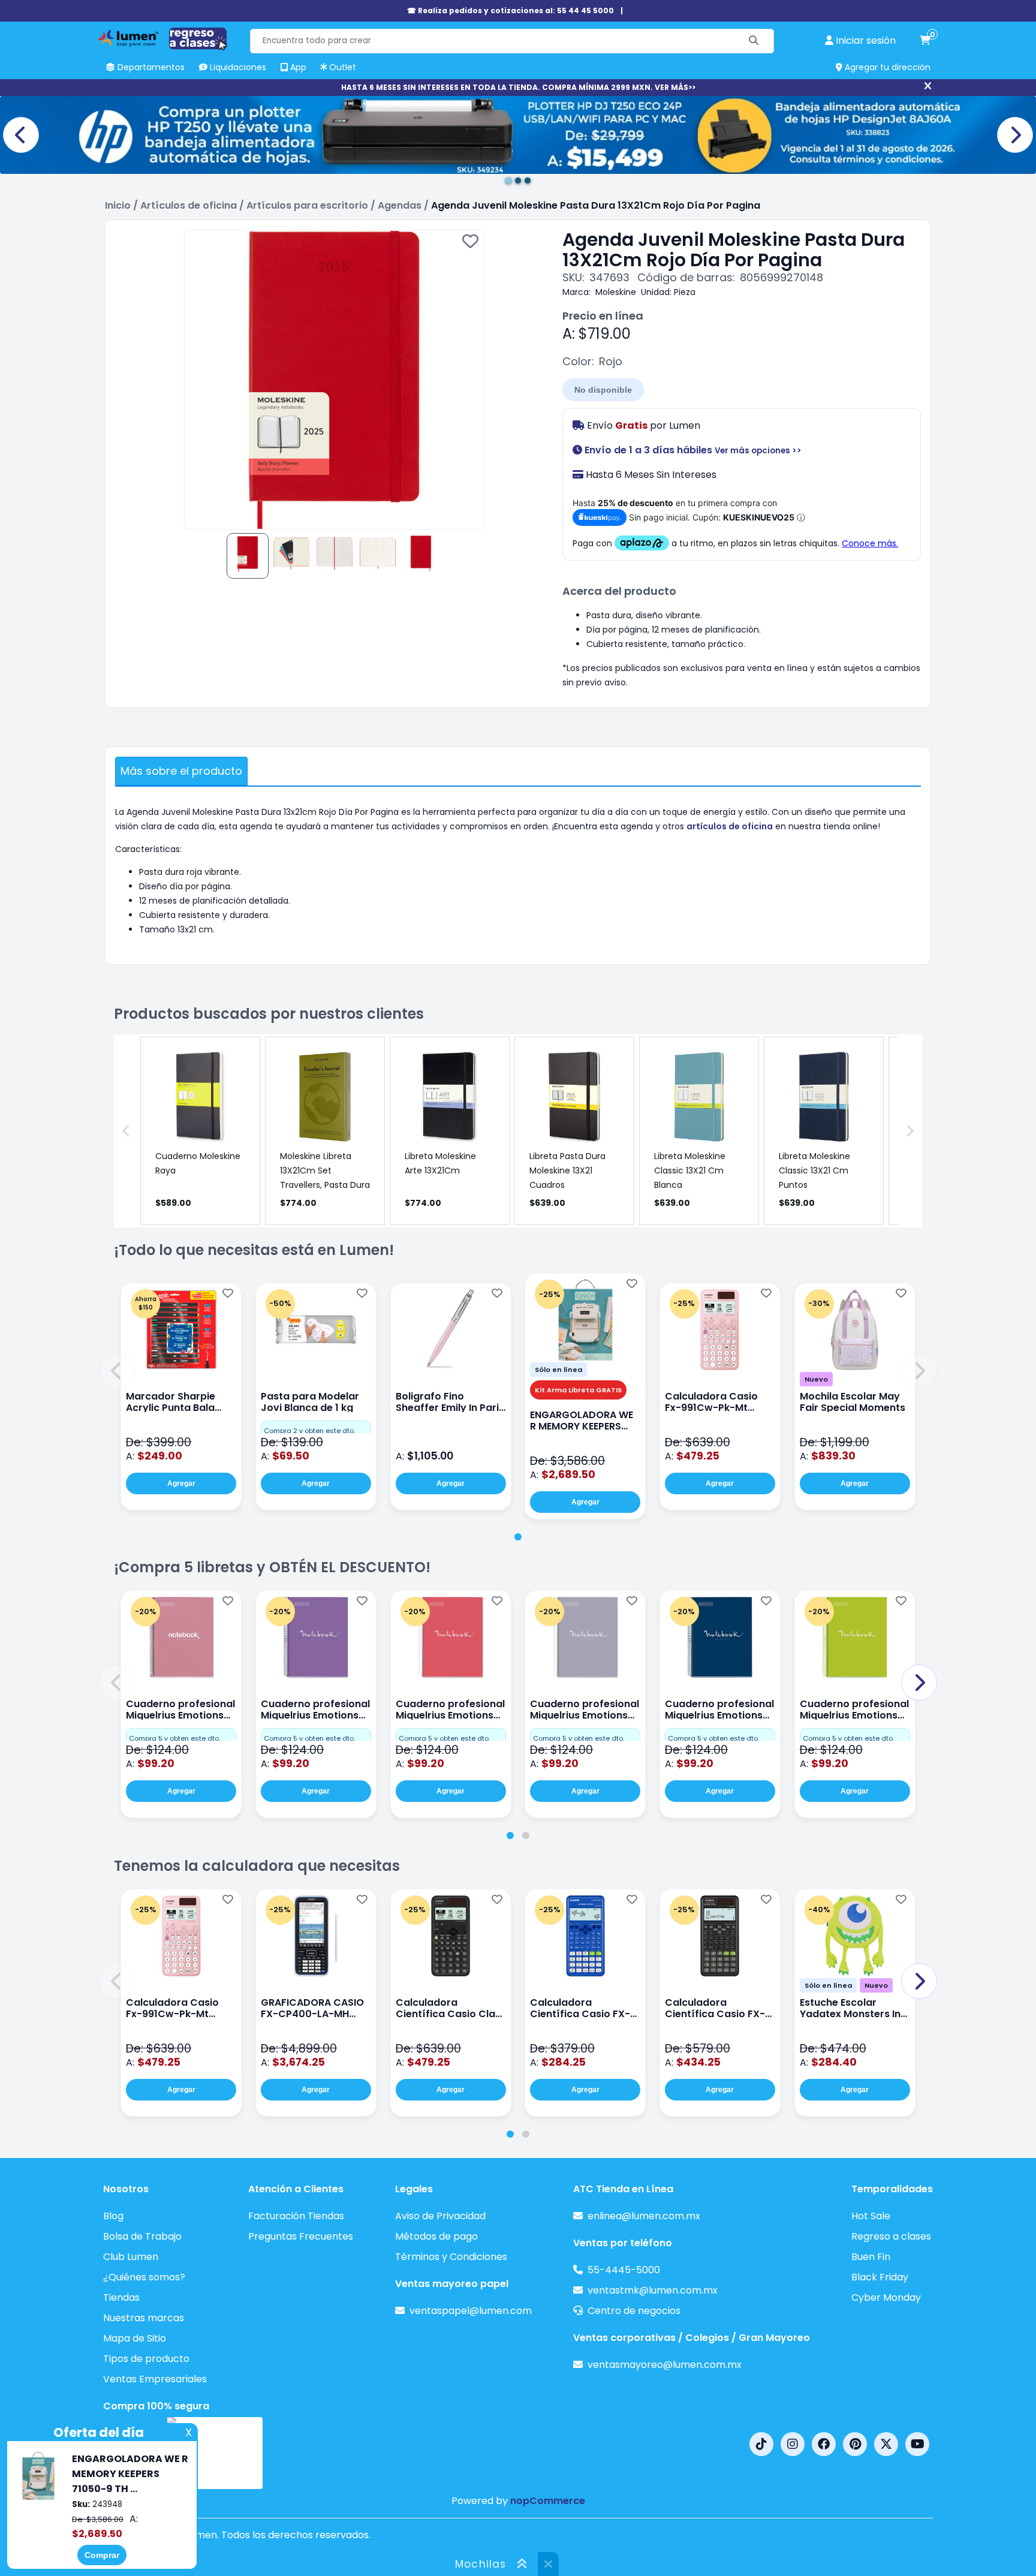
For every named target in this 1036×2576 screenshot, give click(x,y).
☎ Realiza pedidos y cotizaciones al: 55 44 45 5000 (511, 10)
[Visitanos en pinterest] (855, 2444)
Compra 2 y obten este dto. (309, 1431)
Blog (113, 2216)
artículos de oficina (730, 826)
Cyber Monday (886, 2297)
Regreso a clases (891, 2236)
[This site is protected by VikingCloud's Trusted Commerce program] (215, 2453)
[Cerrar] (928, 86)
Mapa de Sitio (135, 2338)
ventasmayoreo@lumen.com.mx (665, 2365)
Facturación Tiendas (296, 2216)
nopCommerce (548, 2501)
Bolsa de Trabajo (142, 2236)
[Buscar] (754, 41)
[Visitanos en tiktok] (761, 2444)
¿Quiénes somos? (144, 2277)
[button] (117, 1371)
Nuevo (816, 1379)
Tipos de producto (146, 2359)
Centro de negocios (634, 2311)
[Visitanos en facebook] (824, 2444)
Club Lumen (131, 2257)
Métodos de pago (436, 2236)
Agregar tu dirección (886, 67)
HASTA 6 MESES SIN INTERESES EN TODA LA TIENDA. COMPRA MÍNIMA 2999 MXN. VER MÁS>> (518, 87)
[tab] (518, 1537)
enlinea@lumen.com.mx (644, 2216)
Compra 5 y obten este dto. (174, 1738)
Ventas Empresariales (155, 2379)
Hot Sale (871, 2216)
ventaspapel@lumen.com (471, 2311)
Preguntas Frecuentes (301, 2236)
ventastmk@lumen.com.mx (653, 2290)
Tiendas (121, 2297)
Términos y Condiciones (451, 2257)
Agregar (181, 1483)
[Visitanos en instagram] (793, 2444)
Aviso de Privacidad (440, 2216)
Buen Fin (871, 2257)
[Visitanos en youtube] (917, 2444)
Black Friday (880, 2277)
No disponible (603, 390)
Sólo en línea (558, 1370)
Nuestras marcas (144, 2318)
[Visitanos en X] (886, 2444)
